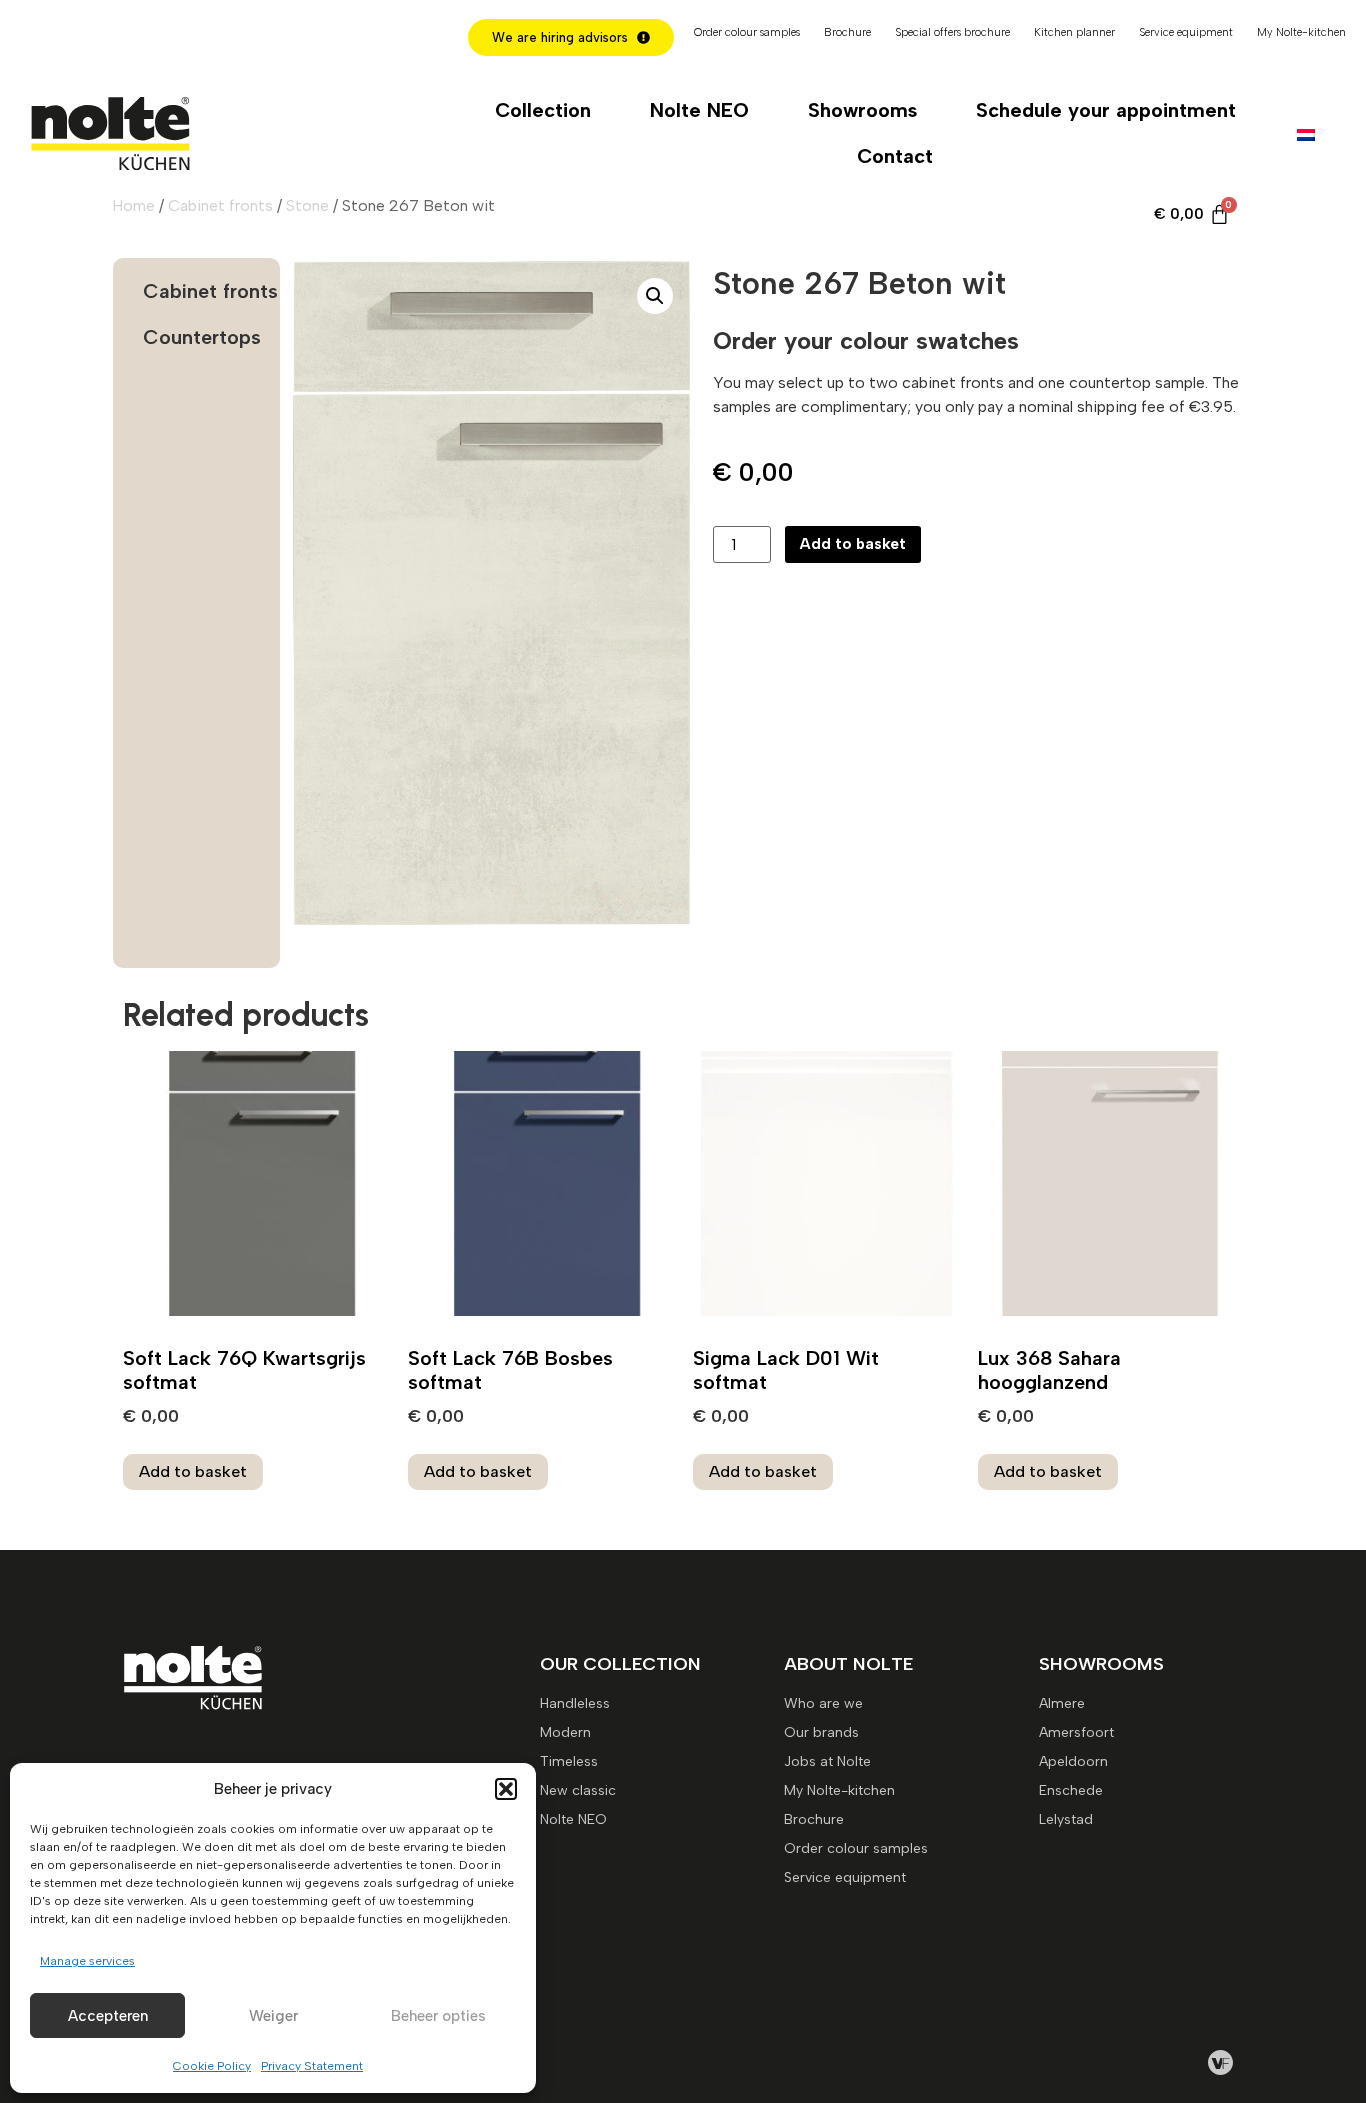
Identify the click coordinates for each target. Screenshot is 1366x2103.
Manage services (87, 1961)
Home (133, 205)
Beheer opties (438, 2016)
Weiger (273, 2016)
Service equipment (1186, 32)
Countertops (202, 337)
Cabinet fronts (220, 205)
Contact (895, 156)
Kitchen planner (1074, 32)
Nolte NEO (699, 110)
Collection (543, 110)
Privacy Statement (312, 2066)
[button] (506, 1789)
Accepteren (108, 2016)
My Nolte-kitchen (1301, 32)
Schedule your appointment (1106, 110)
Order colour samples (747, 32)
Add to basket (853, 544)
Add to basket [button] (193, 1471)
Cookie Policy (212, 2066)
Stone (307, 205)
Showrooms (862, 110)
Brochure (847, 32)
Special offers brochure (952, 32)
